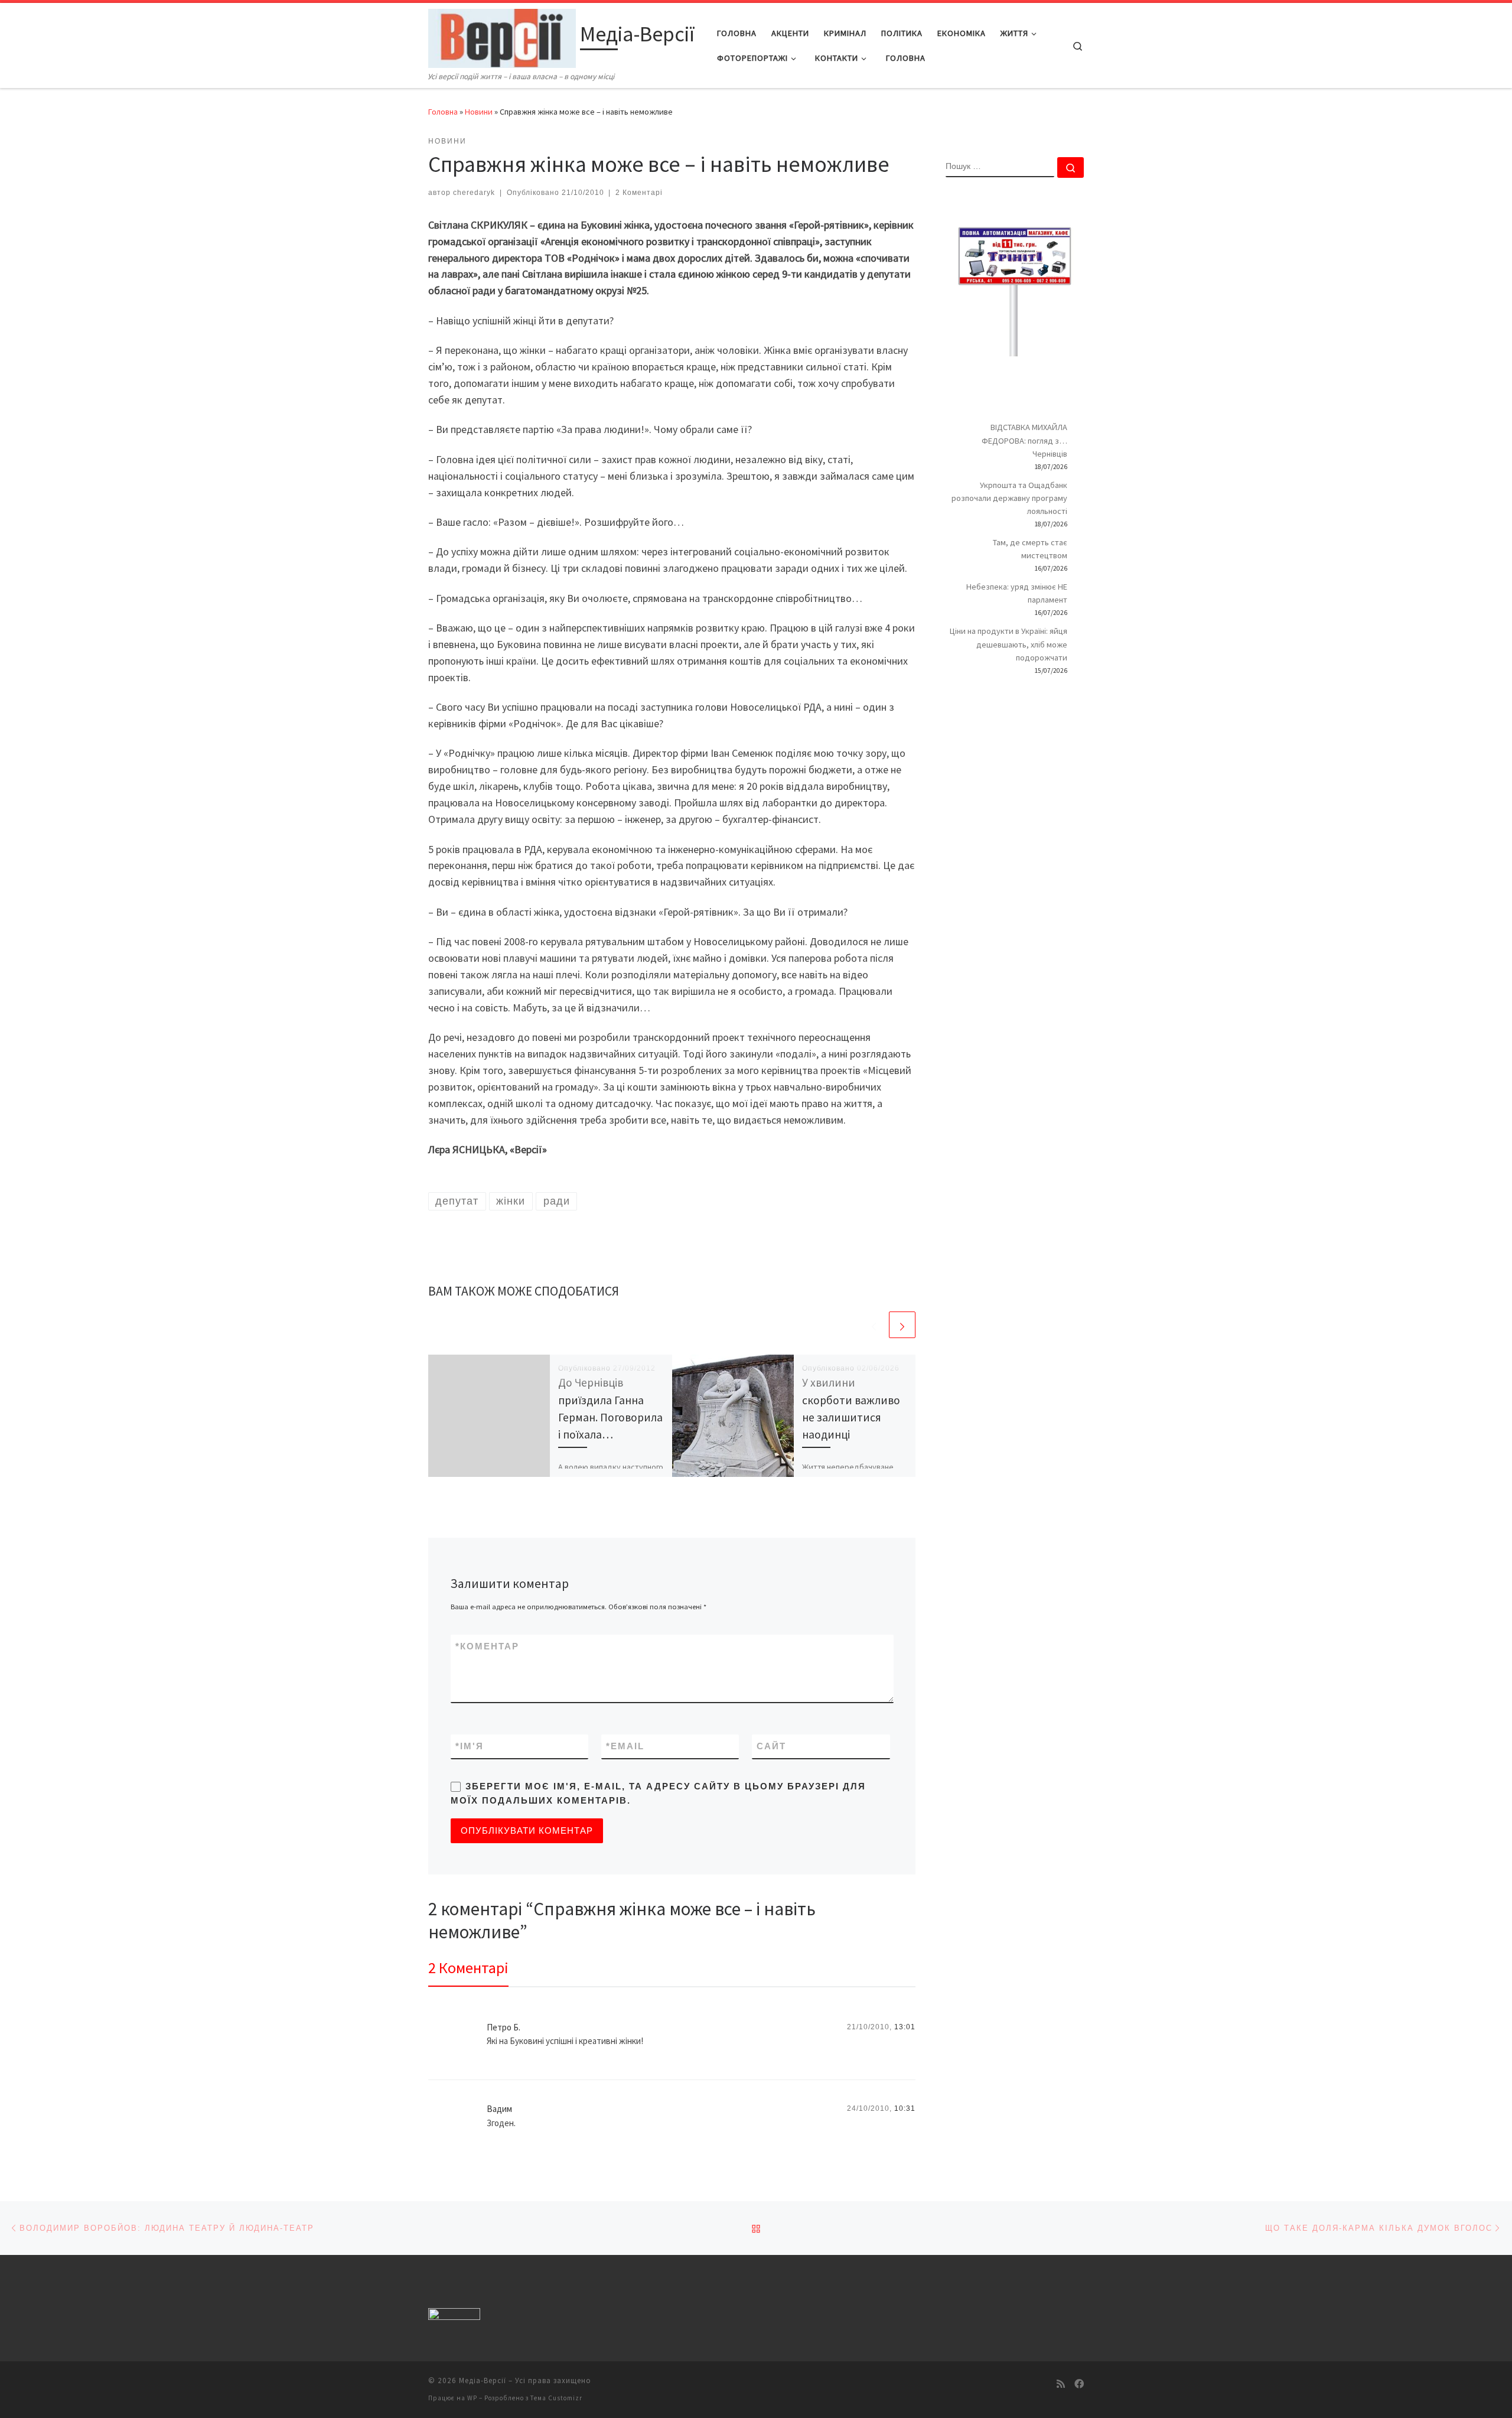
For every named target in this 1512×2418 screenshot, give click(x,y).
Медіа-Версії (483, 2380)
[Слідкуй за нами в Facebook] (1079, 2384)
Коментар (487, 1646)
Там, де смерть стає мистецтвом (1030, 549)
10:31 (905, 2108)
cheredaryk (474, 193)
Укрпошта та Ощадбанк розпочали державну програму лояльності (1009, 498)
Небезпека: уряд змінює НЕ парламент (1017, 593)
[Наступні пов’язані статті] (902, 1325)
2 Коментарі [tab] (468, 1968)
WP (472, 2398)
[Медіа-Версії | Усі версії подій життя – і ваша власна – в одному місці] (502, 36)
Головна (443, 112)
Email (625, 1746)
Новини (479, 112)
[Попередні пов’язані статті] (874, 1325)
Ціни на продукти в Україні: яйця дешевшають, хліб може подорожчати (1008, 644)
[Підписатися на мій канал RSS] (1061, 2384)
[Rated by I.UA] (454, 2316)
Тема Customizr (556, 2398)
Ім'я (470, 1746)
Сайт (771, 1746)
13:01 (905, 2027)
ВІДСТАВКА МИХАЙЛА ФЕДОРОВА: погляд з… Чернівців (1024, 440)
